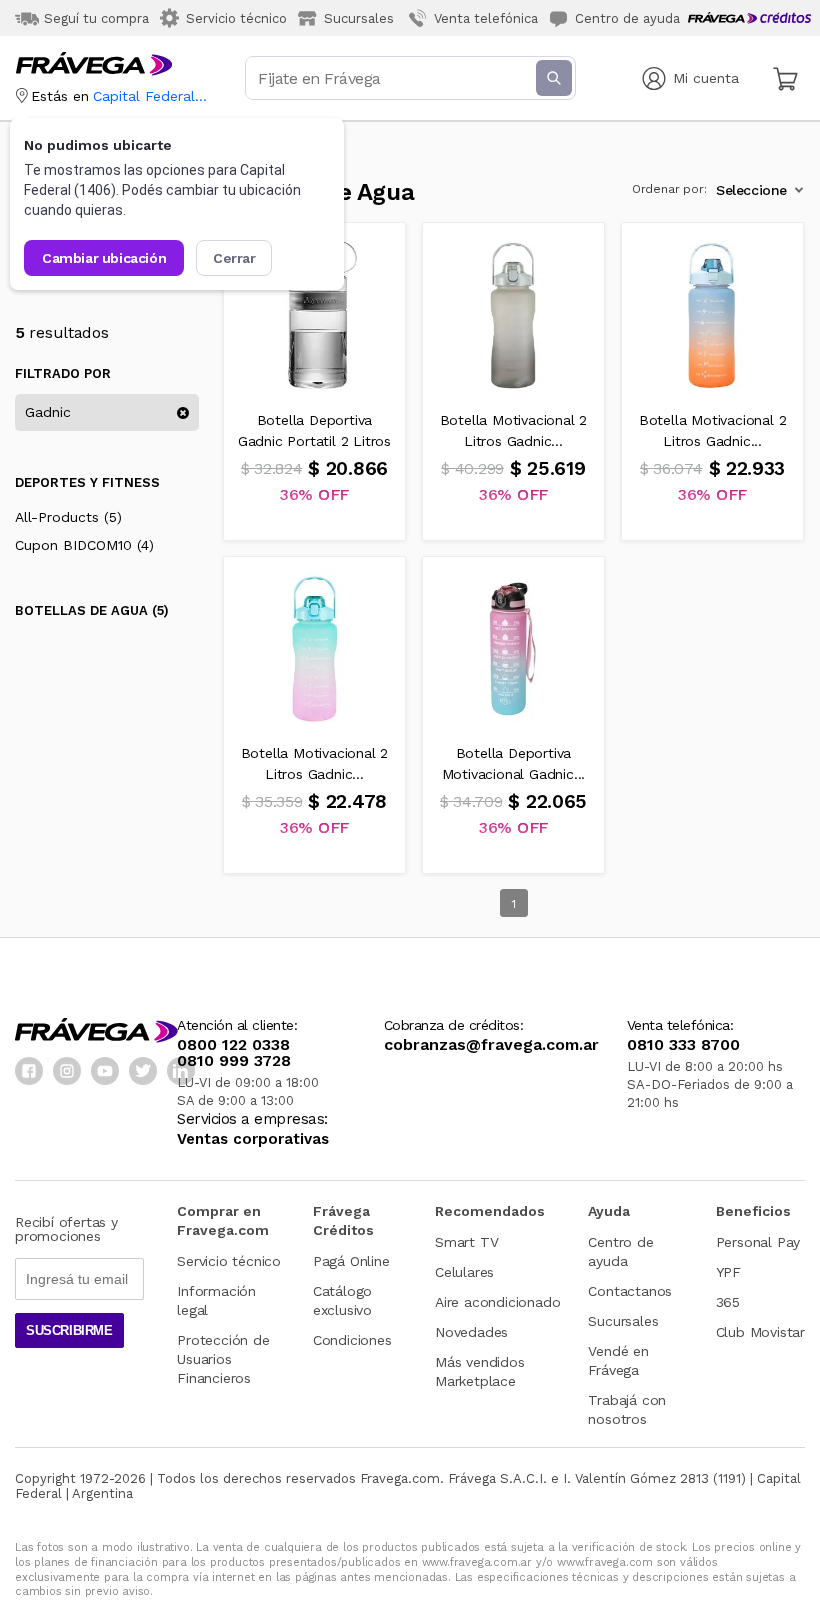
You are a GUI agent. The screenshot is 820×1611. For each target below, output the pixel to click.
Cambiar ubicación (104, 258)
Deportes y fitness (87, 483)
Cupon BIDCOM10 (84, 545)
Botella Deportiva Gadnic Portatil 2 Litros (314, 430)
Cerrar (234, 258)
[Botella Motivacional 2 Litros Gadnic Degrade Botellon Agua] (514, 314)
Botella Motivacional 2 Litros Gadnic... (514, 430)
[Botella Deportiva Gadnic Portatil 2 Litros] (315, 314)
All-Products (68, 517)
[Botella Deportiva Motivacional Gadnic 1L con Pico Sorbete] (514, 648)
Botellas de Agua (92, 611)
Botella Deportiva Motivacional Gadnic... (514, 763)
